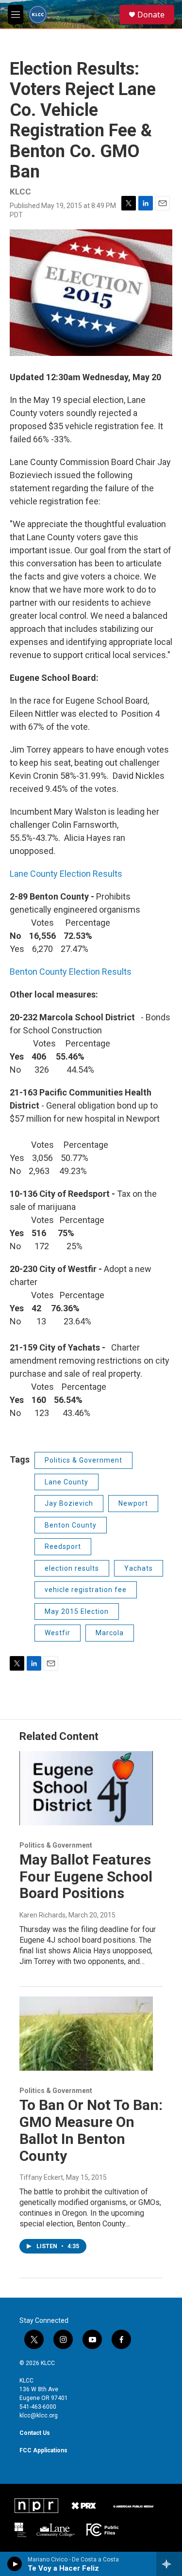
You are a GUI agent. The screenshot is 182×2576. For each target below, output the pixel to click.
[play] (15, 2564)
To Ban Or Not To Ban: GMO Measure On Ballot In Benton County (91, 2130)
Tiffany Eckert (41, 2177)
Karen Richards (42, 1915)
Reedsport (63, 1546)
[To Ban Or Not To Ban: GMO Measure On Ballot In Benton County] (86, 2034)
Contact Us (35, 2433)
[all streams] (169, 2564)
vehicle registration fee (86, 1590)
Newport (133, 1503)
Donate (151, 15)
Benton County (71, 1525)
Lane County (66, 1482)
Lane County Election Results (66, 874)
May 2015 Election (77, 1611)
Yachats (139, 1568)
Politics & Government (83, 1460)
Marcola (110, 1633)
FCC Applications (43, 2450)
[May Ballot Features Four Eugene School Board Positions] (86, 1788)
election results (72, 1568)
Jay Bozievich (69, 1503)
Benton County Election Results (71, 972)
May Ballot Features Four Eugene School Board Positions (86, 1876)
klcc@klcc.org (39, 2415)
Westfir (58, 1633)
